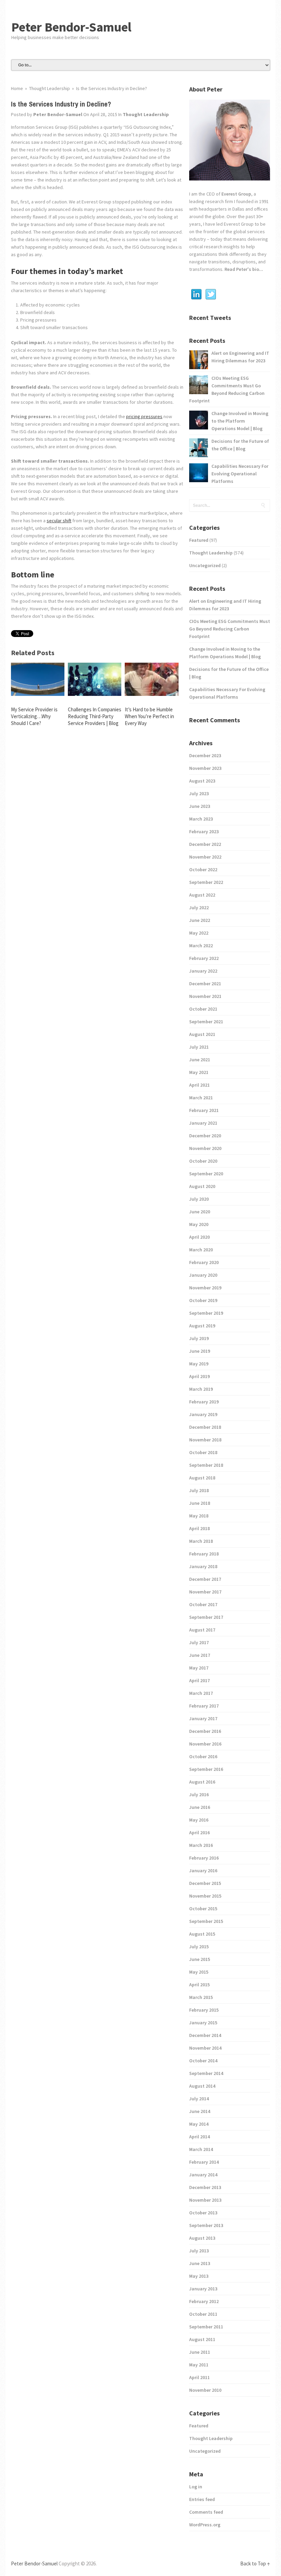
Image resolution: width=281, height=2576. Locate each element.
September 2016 (206, 1769)
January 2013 (203, 2289)
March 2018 (201, 1541)
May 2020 (199, 1224)
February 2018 (204, 1554)
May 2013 (199, 2276)
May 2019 (199, 1364)
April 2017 (199, 1680)
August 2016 (202, 1782)
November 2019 (205, 1288)
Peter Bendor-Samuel (71, 27)
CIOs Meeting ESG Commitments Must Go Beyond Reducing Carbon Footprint (227, 389)
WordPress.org (205, 2525)
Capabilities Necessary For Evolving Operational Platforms (240, 474)
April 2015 (199, 1985)
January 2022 (203, 971)
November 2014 (205, 2048)
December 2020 (205, 1136)
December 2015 (205, 1883)
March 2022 (201, 946)
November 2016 (205, 1744)
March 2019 (201, 1389)
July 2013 (199, 2251)
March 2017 (201, 1693)
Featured (199, 540)
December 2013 (205, 2187)
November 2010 (205, 2390)
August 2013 (202, 2238)
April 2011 (199, 2377)
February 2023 (204, 831)
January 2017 (203, 1718)
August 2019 (202, 1326)
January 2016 (203, 1871)
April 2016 (199, 1833)
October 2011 (203, 2314)
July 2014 (199, 2099)
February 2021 (204, 1110)
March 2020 (201, 1250)
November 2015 (205, 1896)
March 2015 (201, 1997)
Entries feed (202, 2499)
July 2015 (199, 1947)
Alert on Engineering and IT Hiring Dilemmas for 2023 (240, 357)
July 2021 (199, 1047)
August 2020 (202, 1186)
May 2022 (199, 933)
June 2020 (200, 1212)
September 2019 (206, 1313)
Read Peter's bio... (243, 269)
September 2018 (206, 1465)
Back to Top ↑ (255, 2564)
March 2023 (201, 819)
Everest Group (236, 194)
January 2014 (203, 2175)
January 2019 (203, 1414)
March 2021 (201, 1098)
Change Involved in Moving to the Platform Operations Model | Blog (240, 421)
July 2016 (199, 1795)
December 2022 (205, 844)
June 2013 (200, 2263)
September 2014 (206, 2073)
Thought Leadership (146, 114)
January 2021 (203, 1123)
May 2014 (199, 2124)
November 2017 (205, 1592)
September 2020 (206, 1174)
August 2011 (202, 2339)
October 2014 (203, 2061)
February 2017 (204, 1706)
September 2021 (206, 1022)
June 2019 (200, 1351)
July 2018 (199, 1490)
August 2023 (202, 781)
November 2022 (205, 857)
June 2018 (200, 1503)
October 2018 (203, 1452)
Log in (196, 2487)
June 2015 (200, 1959)
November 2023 (205, 768)
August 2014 (202, 2086)
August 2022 (202, 895)
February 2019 (204, 1402)
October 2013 (203, 2213)
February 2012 (204, 2301)
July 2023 (199, 793)
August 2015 (202, 1934)
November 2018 (205, 1440)
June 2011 (200, 2352)
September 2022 (206, 882)
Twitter (211, 295)
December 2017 (205, 1579)
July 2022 (199, 908)
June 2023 (200, 806)
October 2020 (203, 1161)
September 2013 (206, 2225)
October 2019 (203, 1300)
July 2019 (199, 1338)
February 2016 (204, 1858)
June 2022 (200, 920)
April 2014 (199, 2137)
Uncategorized (205, 565)
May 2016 (199, 1820)
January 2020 (203, 1275)
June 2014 (200, 2111)
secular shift (59, 521)
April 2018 (199, 1528)
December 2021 (205, 984)
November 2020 (205, 1148)
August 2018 (202, 1478)
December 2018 (205, 1427)
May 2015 (199, 1972)
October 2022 (203, 870)
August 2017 (202, 1630)
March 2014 (201, 2149)
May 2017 (199, 1668)
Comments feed (206, 2512)
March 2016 (201, 1845)
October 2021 (203, 1009)
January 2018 (203, 1566)
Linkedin (196, 295)
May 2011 (199, 2365)
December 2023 (205, 755)
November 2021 (205, 996)
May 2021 (199, 1072)
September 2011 (206, 2327)
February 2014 (204, 2162)
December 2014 (205, 2035)
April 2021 (199, 1085)
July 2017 (199, 1642)
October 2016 (203, 1756)
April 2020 (199, 1237)
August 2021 (202, 1034)
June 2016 (200, 1807)
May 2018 (199, 1516)
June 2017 (200, 1655)
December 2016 (205, 1731)
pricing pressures (144, 416)
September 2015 (206, 1921)
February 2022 (204, 958)
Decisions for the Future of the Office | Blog (240, 445)
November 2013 (205, 2200)
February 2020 (204, 1262)
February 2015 (204, 2010)
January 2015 (203, 2023)
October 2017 (203, 1604)
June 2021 (200, 1060)
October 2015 (203, 1909)
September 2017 (206, 1617)
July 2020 (199, 1199)
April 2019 (199, 1376)
